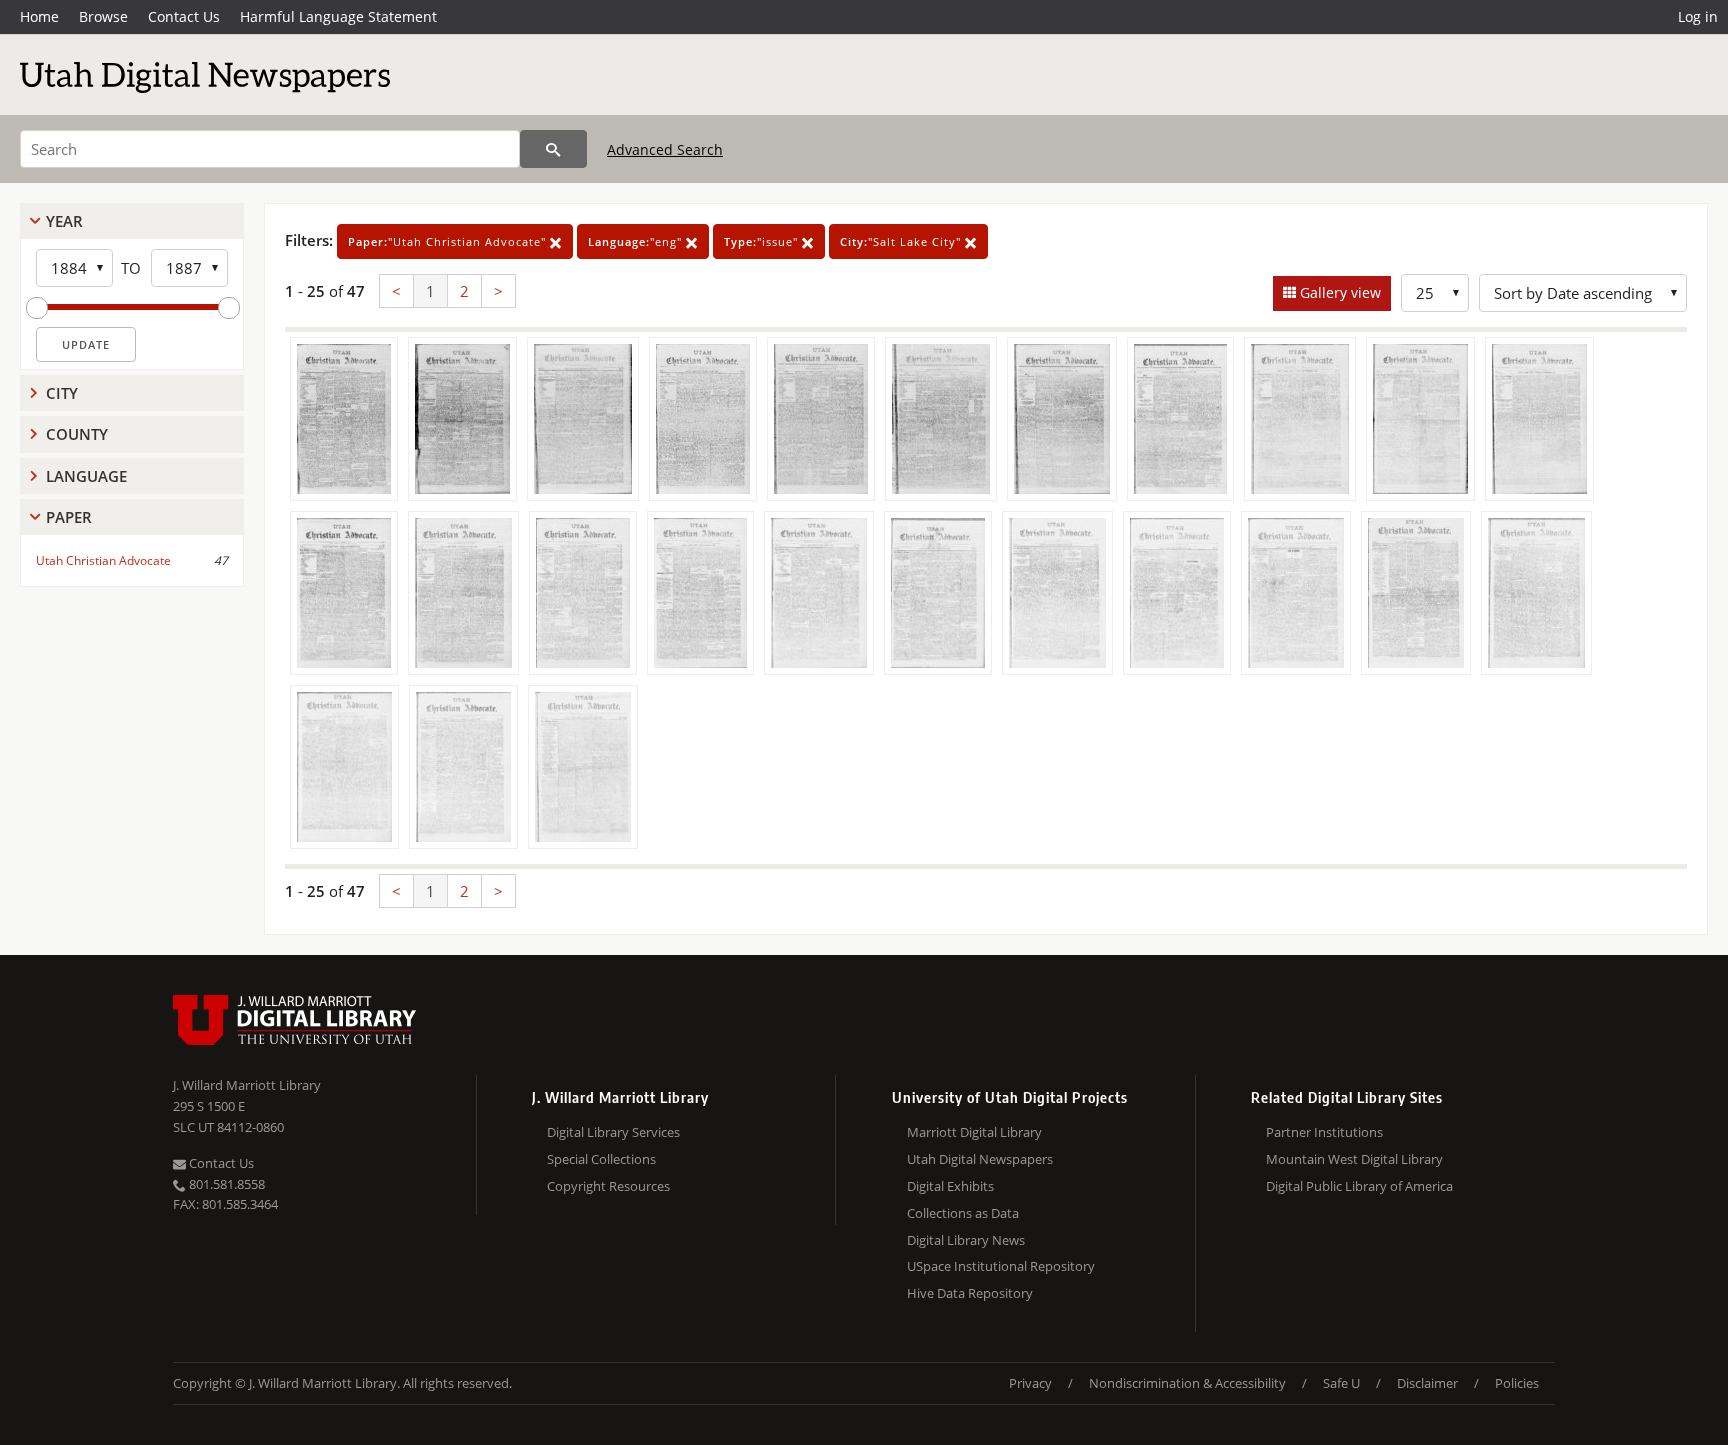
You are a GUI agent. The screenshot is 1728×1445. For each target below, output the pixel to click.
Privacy (1030, 1383)
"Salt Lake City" (902, 241)
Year (64, 221)
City (62, 393)
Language (86, 476)
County (77, 434)
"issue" (763, 241)
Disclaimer (1427, 1383)
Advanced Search (665, 149)
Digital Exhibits (950, 1186)
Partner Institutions (1324, 1132)
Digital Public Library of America (1359, 1186)
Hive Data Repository (970, 1293)
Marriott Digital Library (974, 1132)
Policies (1517, 1383)
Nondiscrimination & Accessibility (1187, 1383)
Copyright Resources (608, 1186)
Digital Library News (966, 1240)
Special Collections (601, 1159)
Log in (1698, 16)
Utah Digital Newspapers (980, 1159)
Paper (69, 517)
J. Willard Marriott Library (247, 1085)
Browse (103, 16)
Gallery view (1338, 292)
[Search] (553, 149)
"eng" (637, 241)
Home (39, 16)
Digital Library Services (613, 1132)
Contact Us (184, 16)
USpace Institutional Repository (1001, 1266)
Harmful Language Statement (338, 16)
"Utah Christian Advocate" (449, 241)
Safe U (1341, 1383)
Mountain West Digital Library (1354, 1159)
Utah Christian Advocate (103, 560)
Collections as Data (963, 1213)
